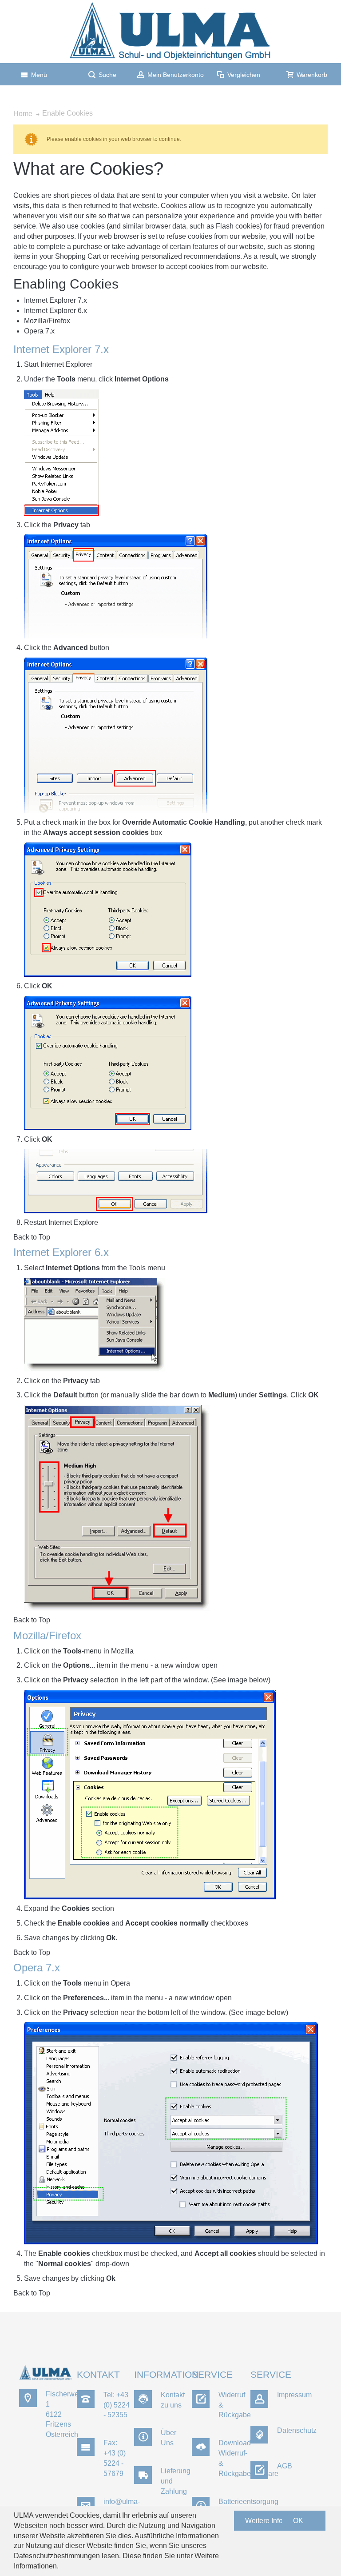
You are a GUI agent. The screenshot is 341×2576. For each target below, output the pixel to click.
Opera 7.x (39, 331)
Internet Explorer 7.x (56, 300)
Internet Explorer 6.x (56, 311)
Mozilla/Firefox (47, 321)
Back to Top (32, 1237)
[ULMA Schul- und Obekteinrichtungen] (171, 32)
